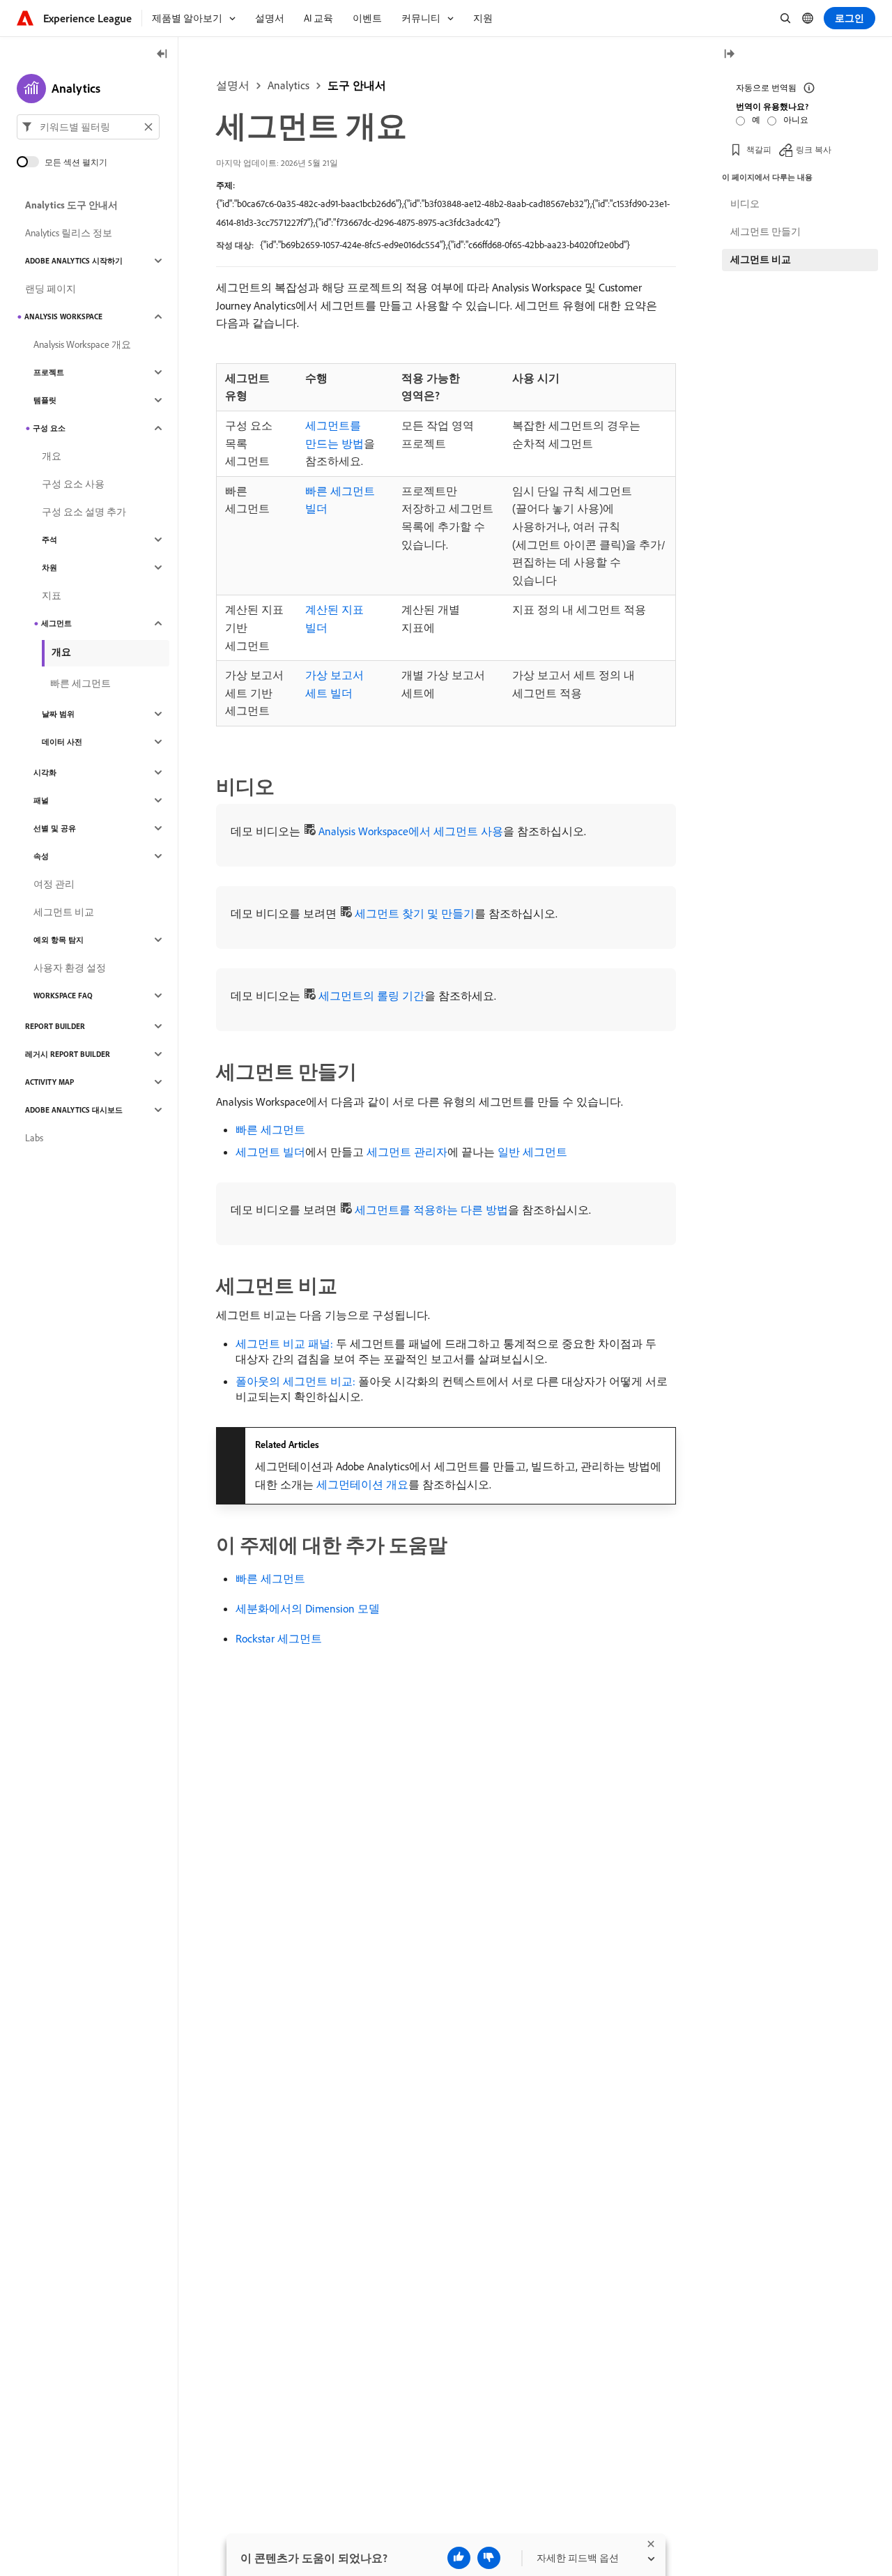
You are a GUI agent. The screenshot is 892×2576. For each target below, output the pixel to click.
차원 (49, 567)
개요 (52, 456)
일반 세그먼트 (532, 1152)
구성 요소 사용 (73, 484)
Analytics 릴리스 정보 (69, 233)
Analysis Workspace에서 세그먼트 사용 (411, 831)
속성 (41, 856)
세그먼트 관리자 (407, 1152)
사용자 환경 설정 (70, 968)
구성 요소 (49, 428)
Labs (34, 1138)
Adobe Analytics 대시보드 (74, 1110)
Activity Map (49, 1082)
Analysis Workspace (63, 317)
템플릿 (45, 400)
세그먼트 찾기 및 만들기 (415, 913)
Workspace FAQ (63, 996)
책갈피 (759, 150)
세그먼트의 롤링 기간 (371, 996)
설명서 (233, 85)
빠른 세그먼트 (270, 1129)
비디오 (745, 204)
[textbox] (88, 127)
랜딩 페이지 (51, 289)
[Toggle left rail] (162, 55)
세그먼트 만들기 (766, 231)
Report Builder (55, 1026)
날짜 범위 (58, 714)
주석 (49, 540)
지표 (52, 595)
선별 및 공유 (55, 828)
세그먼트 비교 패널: (284, 1343)
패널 (41, 800)
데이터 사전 (62, 742)
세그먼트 (56, 623)
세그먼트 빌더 (270, 1152)
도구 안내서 (357, 85)
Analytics (289, 85)
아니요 (796, 120)
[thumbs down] (489, 2558)
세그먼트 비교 (64, 912)
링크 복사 (814, 150)
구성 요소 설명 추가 (84, 512)
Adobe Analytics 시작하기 (74, 261)
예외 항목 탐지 (59, 940)
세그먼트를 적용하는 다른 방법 (431, 1210)
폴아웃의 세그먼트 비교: (295, 1381)
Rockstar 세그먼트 (279, 1638)
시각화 (45, 772)
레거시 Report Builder (68, 1054)
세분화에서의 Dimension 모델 (308, 1608)
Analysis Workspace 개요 (82, 344)
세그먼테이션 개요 (362, 1484)
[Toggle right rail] (729, 55)
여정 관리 (54, 884)
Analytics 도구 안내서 (71, 205)
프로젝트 (49, 372)
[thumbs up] (459, 2558)
